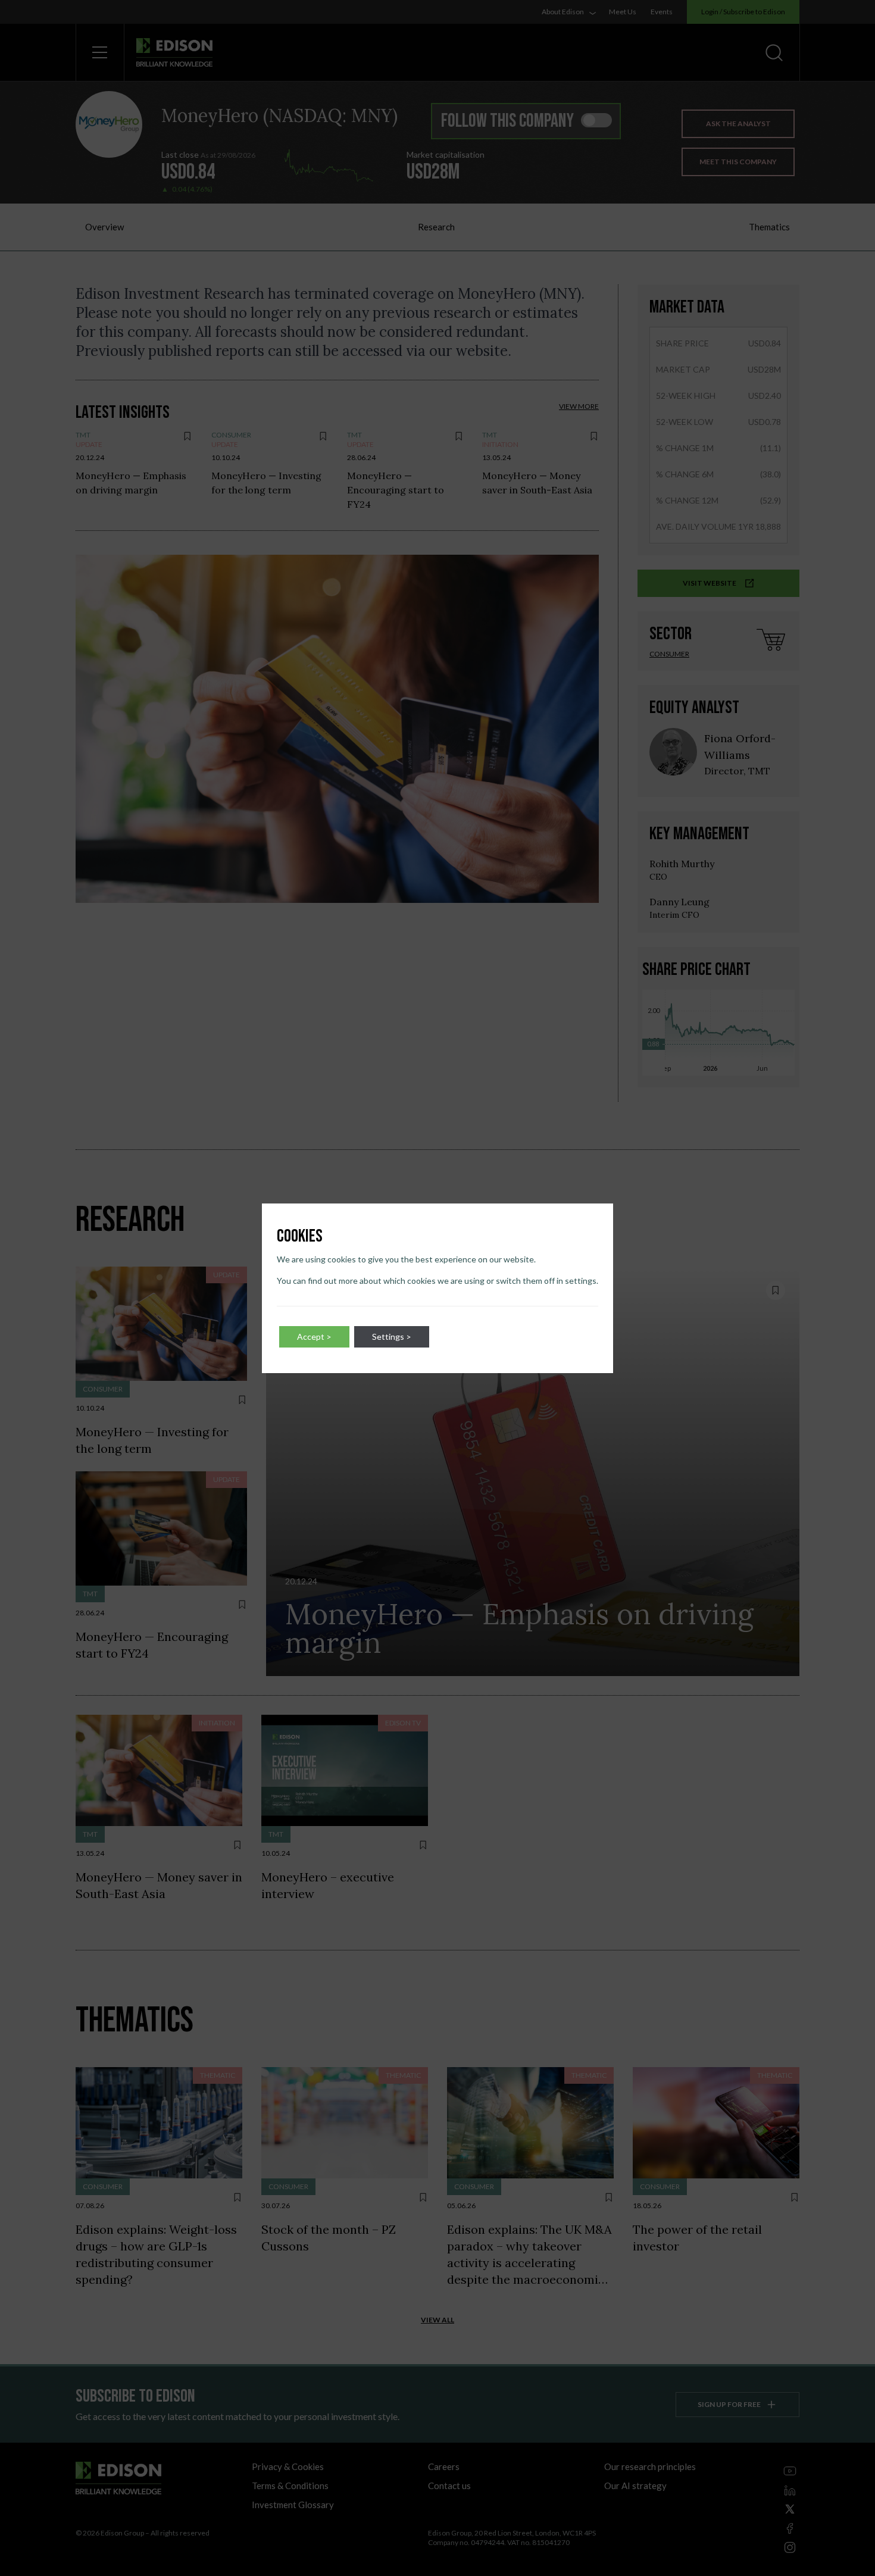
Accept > (314, 1337)
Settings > (392, 1337)
